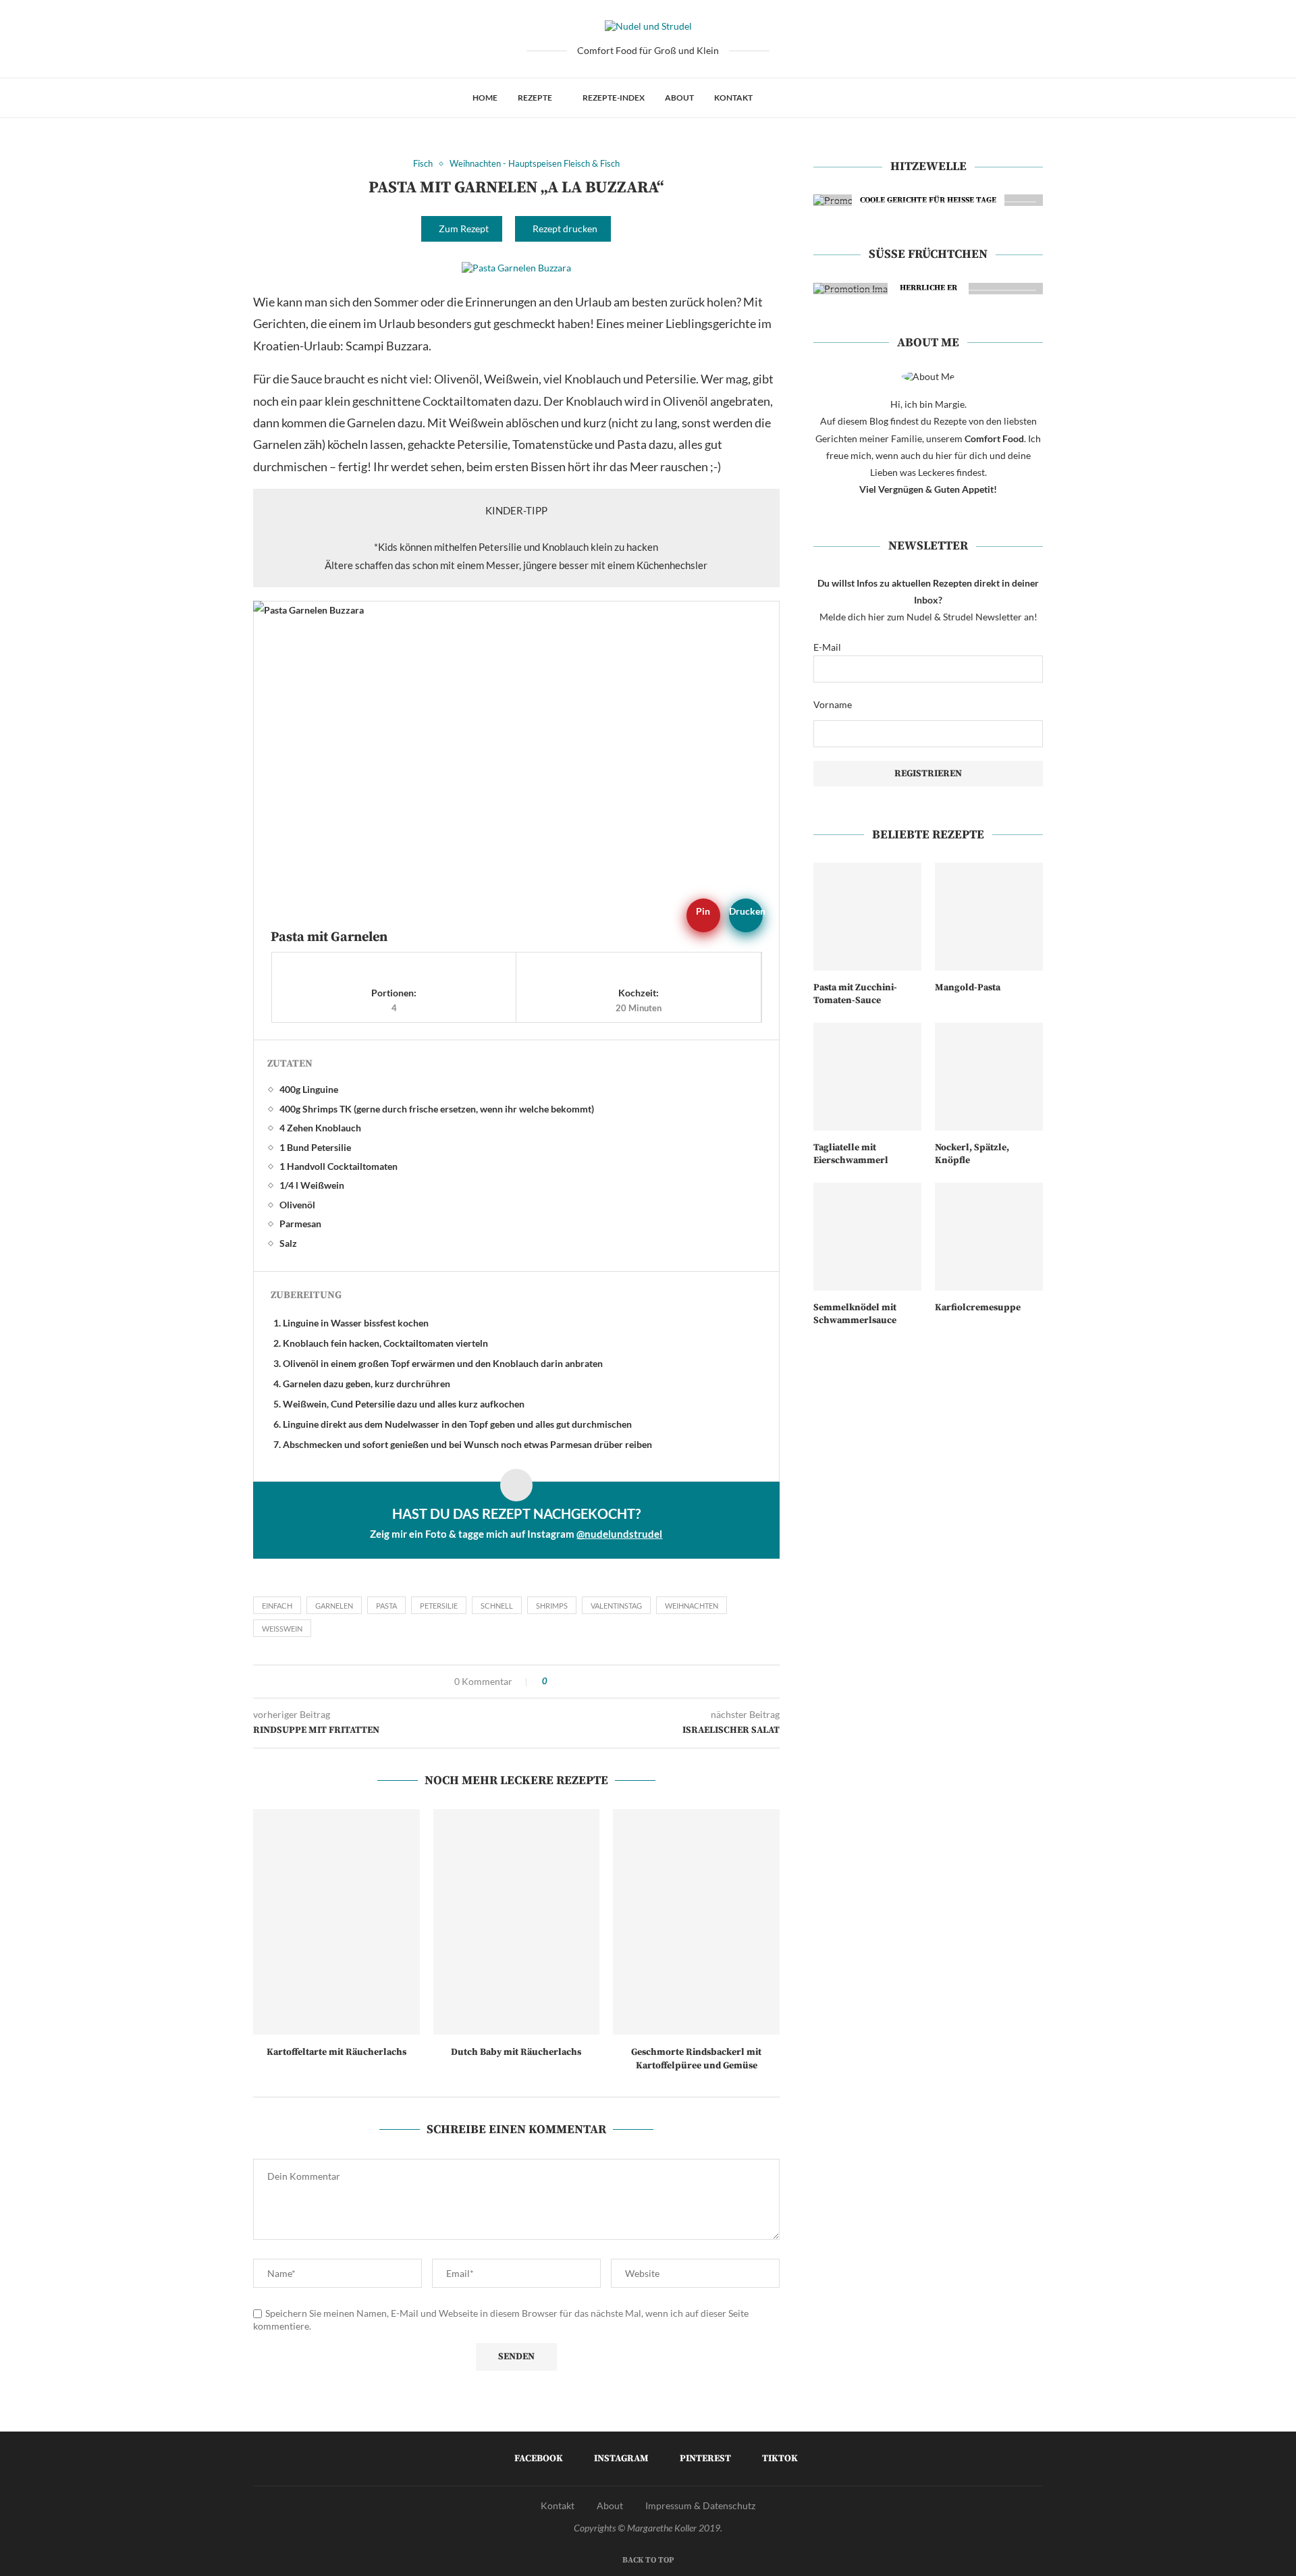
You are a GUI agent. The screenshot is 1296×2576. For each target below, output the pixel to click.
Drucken (746, 911)
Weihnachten (692, 1606)
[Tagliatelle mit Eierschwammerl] (867, 1077)
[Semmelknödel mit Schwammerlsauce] (867, 1237)
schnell (497, 1606)
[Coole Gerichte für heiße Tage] (928, 200)
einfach (277, 1606)
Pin (703, 911)
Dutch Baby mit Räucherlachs (516, 2052)
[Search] (817, 98)
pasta (386, 1606)
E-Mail (827, 647)
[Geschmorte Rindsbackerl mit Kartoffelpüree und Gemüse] (696, 1922)
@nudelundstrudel (619, 1534)
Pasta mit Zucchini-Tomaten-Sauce (855, 994)
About (679, 98)
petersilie (439, 1606)
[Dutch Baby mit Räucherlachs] (517, 1922)
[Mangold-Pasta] (989, 917)
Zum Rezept (464, 229)
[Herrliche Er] (928, 289)
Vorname (833, 704)
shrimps (552, 1606)
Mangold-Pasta (968, 988)
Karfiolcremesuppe (978, 1308)
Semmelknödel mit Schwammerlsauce (855, 1314)
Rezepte (535, 98)
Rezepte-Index (614, 98)
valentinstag (616, 1606)
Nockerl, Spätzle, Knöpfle (972, 1154)
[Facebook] (777, 98)
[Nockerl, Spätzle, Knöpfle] (989, 1077)
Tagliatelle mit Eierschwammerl (851, 1154)
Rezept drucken (565, 229)
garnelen (334, 1606)
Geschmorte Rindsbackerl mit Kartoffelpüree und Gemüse (696, 2059)
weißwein (282, 1629)
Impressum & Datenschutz (700, 2505)
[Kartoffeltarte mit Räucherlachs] (336, 1922)
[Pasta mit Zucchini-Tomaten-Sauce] (867, 917)
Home (485, 98)
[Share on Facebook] (562, 1682)
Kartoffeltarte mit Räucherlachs (336, 2052)
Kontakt (733, 98)
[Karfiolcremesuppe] (989, 1237)
